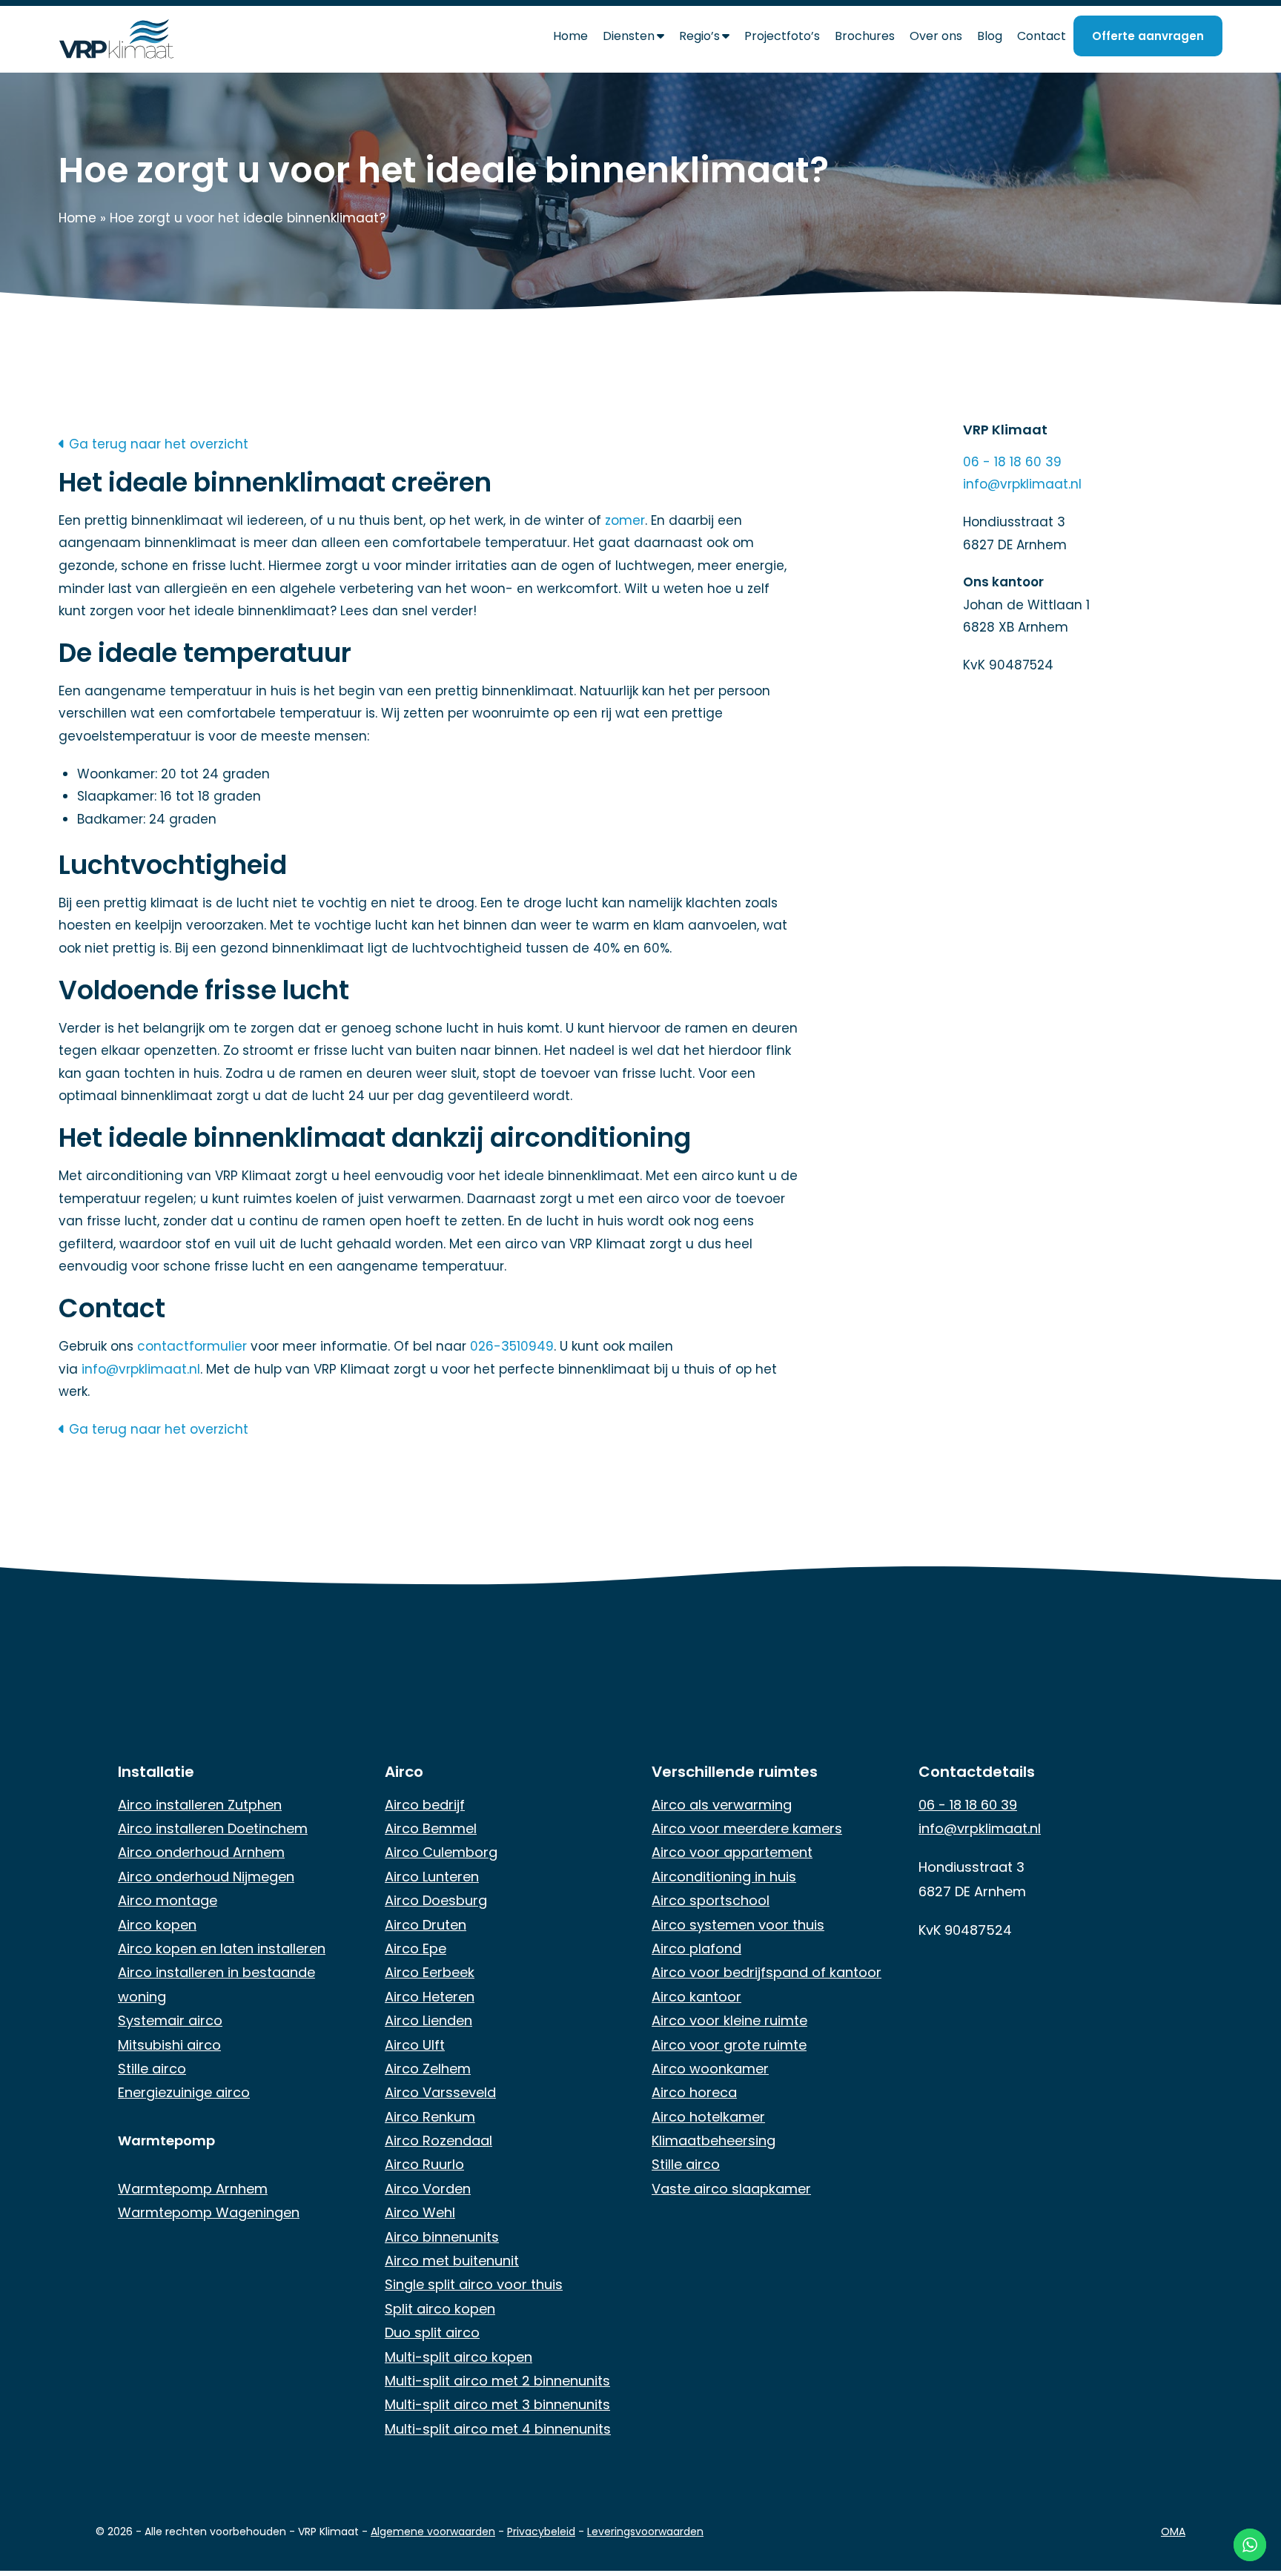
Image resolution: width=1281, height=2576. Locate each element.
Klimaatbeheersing (714, 2140)
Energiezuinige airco (184, 2092)
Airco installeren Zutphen (200, 1805)
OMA (1173, 2532)
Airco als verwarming (722, 1805)
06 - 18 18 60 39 (1012, 462)
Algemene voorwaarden (433, 2532)
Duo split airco (432, 2332)
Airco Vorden (428, 2189)
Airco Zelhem (428, 2069)
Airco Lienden (428, 2020)
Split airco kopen (440, 2309)
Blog (990, 36)
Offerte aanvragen (1148, 36)
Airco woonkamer (710, 2069)
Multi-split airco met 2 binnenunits (497, 2381)
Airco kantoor (696, 1997)
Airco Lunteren (432, 1877)
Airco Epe (416, 1948)
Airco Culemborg (441, 1852)
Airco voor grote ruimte (729, 2045)
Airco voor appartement (732, 1852)
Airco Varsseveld (440, 2092)
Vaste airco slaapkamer (731, 2189)
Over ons (936, 36)
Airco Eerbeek (430, 1972)
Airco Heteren (430, 1997)
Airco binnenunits (442, 2237)
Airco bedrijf (425, 1805)
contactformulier (192, 1346)
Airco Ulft (415, 2045)
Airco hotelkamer (708, 2117)
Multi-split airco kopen (459, 2357)
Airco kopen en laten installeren (222, 1948)
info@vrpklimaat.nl (141, 1369)
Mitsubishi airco (169, 2045)
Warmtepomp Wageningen (209, 2212)
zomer (625, 520)
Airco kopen (157, 1925)
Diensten (629, 36)
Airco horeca (694, 2092)
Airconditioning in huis (724, 1877)
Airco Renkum (430, 2117)
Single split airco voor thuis (474, 2284)
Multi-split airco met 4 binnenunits (498, 2429)
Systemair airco (170, 2020)
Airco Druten (426, 1925)
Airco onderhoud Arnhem (201, 1852)
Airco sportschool (711, 1900)
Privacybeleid (541, 2532)
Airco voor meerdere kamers (747, 1828)
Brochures (865, 36)
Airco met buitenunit (452, 2261)
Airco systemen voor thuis (738, 1925)
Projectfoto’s (782, 36)
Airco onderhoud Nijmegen (206, 1877)
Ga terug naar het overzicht (157, 444)
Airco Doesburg (436, 1900)
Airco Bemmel (431, 1828)
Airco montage (168, 1900)
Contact (1042, 36)
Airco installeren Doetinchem (213, 1828)
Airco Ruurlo (424, 2164)
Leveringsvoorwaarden (645, 2532)
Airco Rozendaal (438, 2140)
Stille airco (152, 2069)
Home (570, 36)
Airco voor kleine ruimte (729, 2020)
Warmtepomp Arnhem (193, 2189)
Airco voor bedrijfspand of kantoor (767, 1972)
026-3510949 (512, 1346)
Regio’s (699, 36)
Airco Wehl (420, 2212)
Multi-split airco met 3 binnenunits (497, 2404)
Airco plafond (696, 1948)
